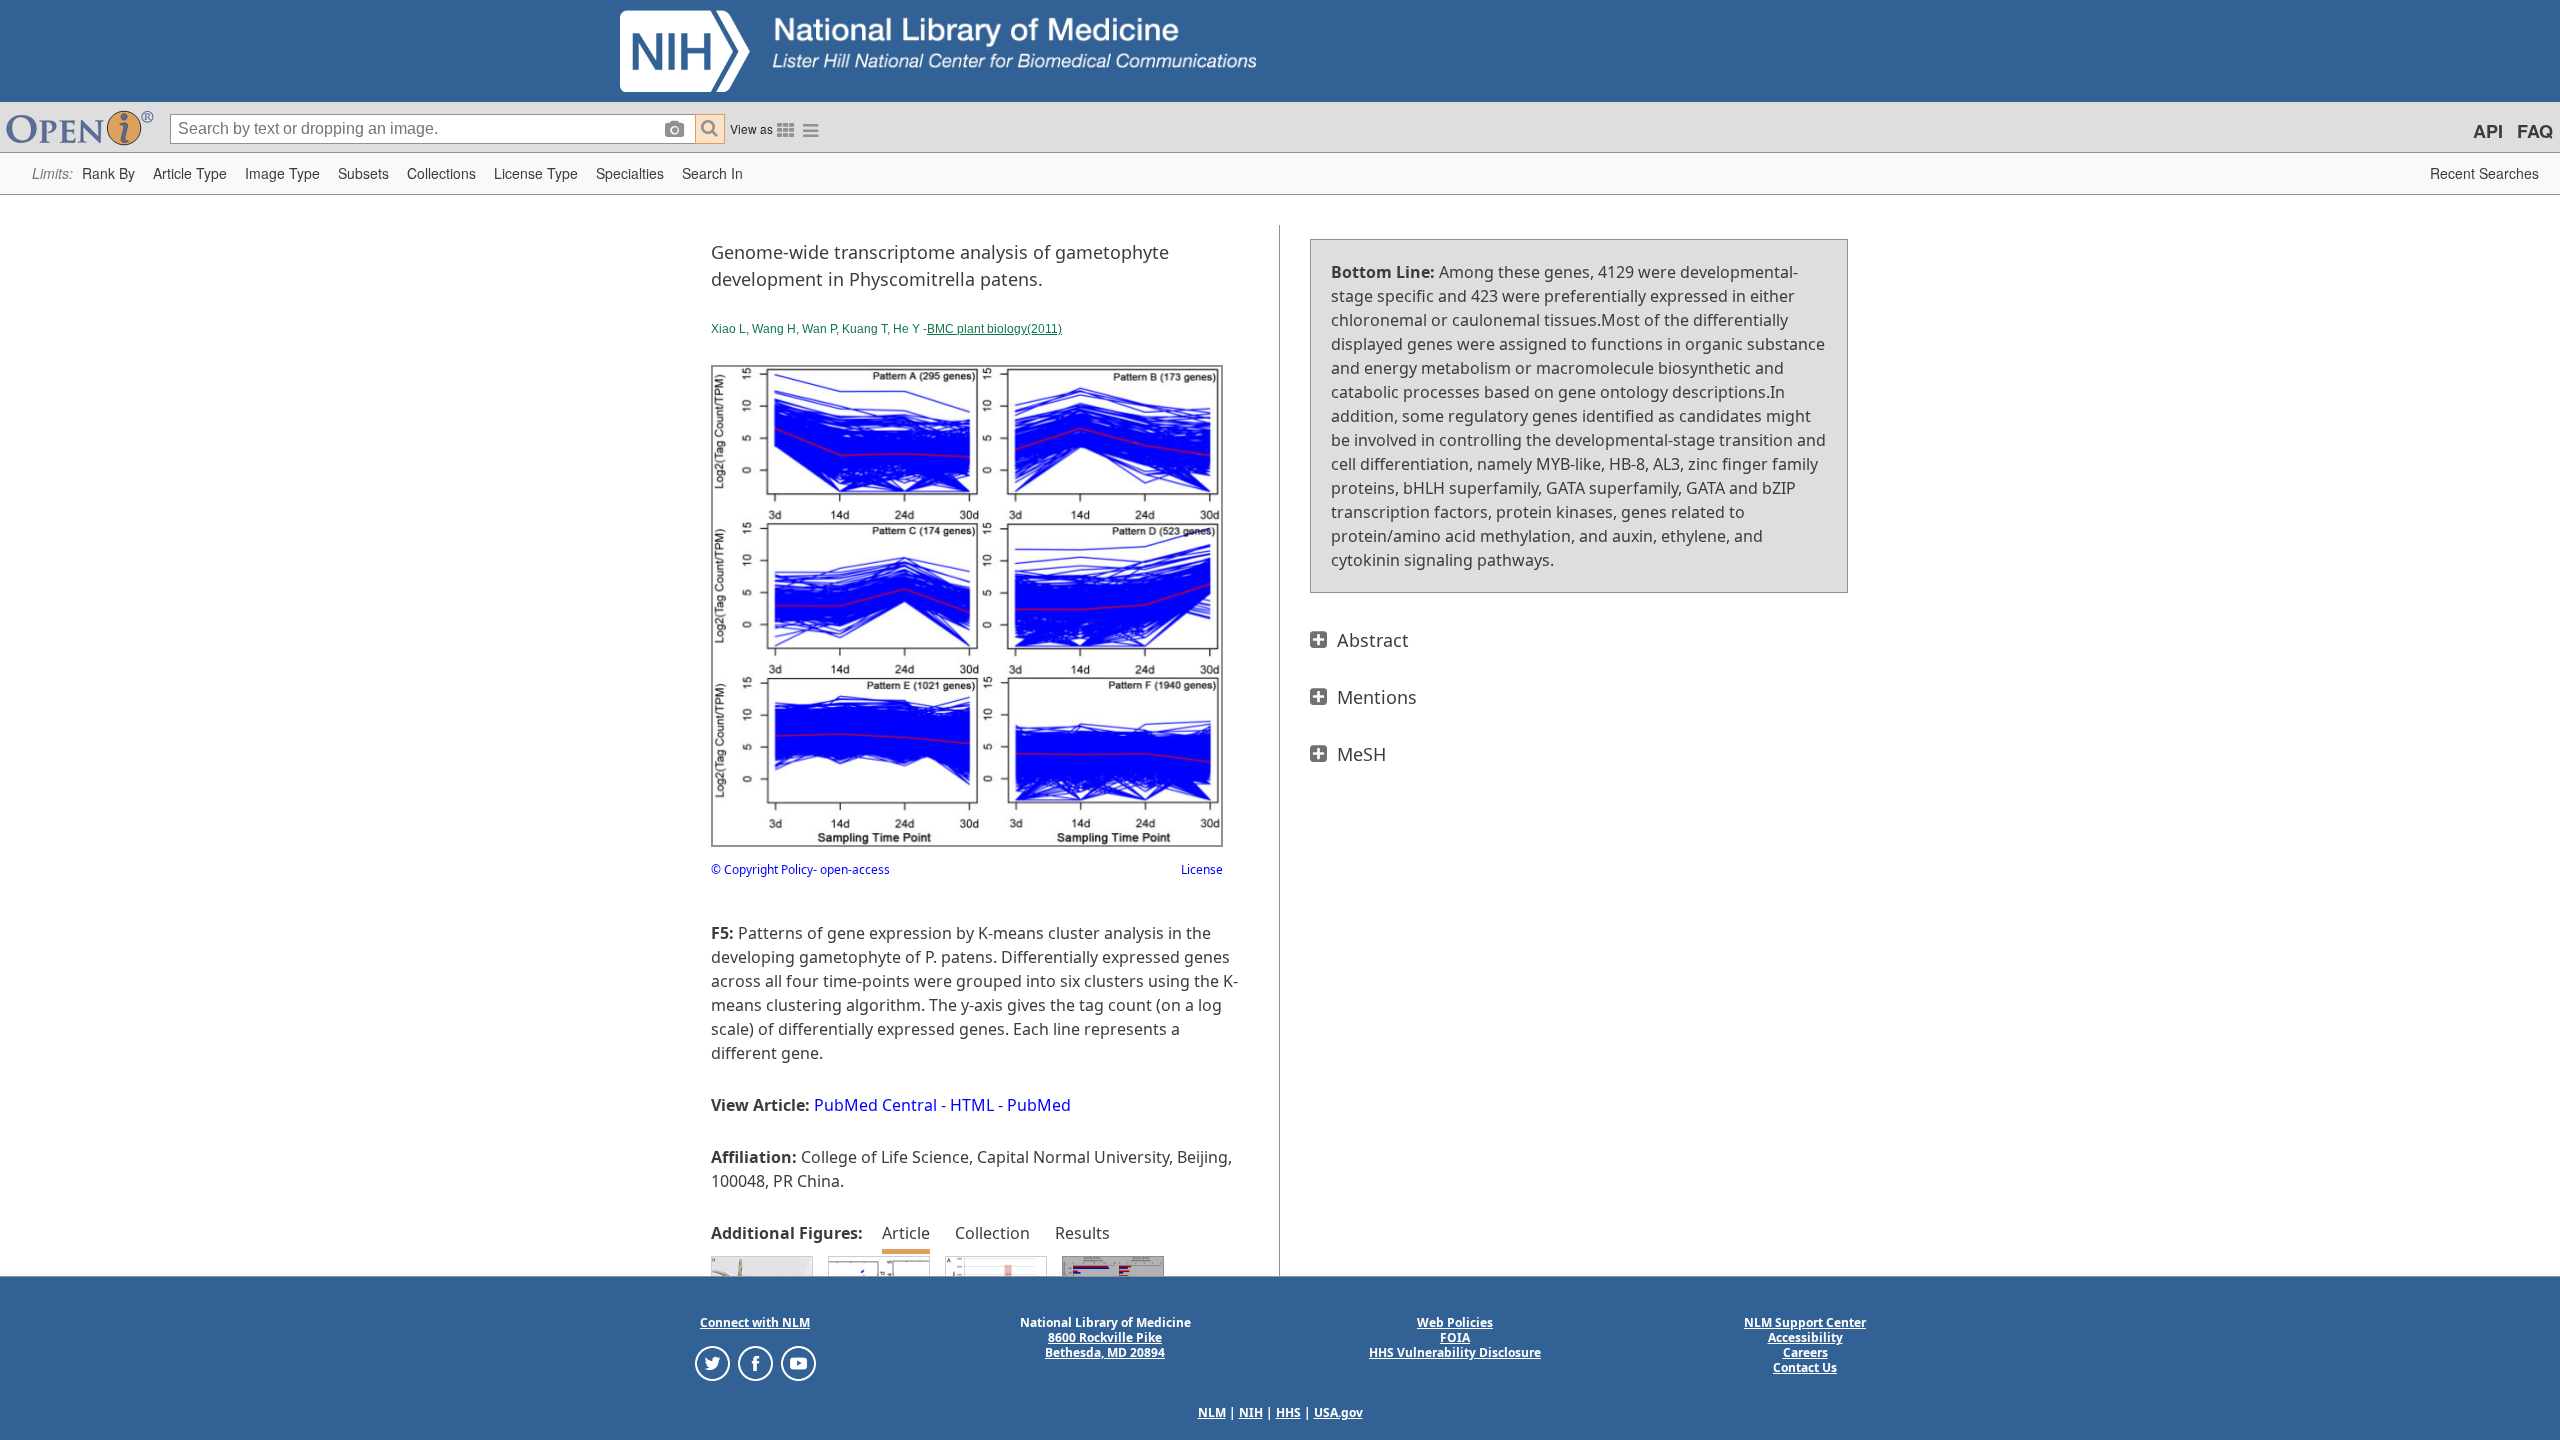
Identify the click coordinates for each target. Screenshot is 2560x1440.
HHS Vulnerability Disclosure (1455, 1352)
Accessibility (1805, 1337)
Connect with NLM (755, 1322)
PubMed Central (875, 1105)
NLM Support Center (1805, 1322)
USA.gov (1338, 1412)
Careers (1805, 1352)
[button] (108, 173)
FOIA (1455, 1337)
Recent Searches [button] (2484, 173)
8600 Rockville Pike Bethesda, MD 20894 (1105, 1345)
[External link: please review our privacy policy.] (712, 1362)
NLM (1212, 1412)
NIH (1251, 1412)
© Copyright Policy (762, 869)
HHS (1288, 1412)
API (2488, 131)
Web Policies (1455, 1322)
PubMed (1039, 1105)
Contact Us (1805, 1367)
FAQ (2535, 131)
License (1202, 869)
